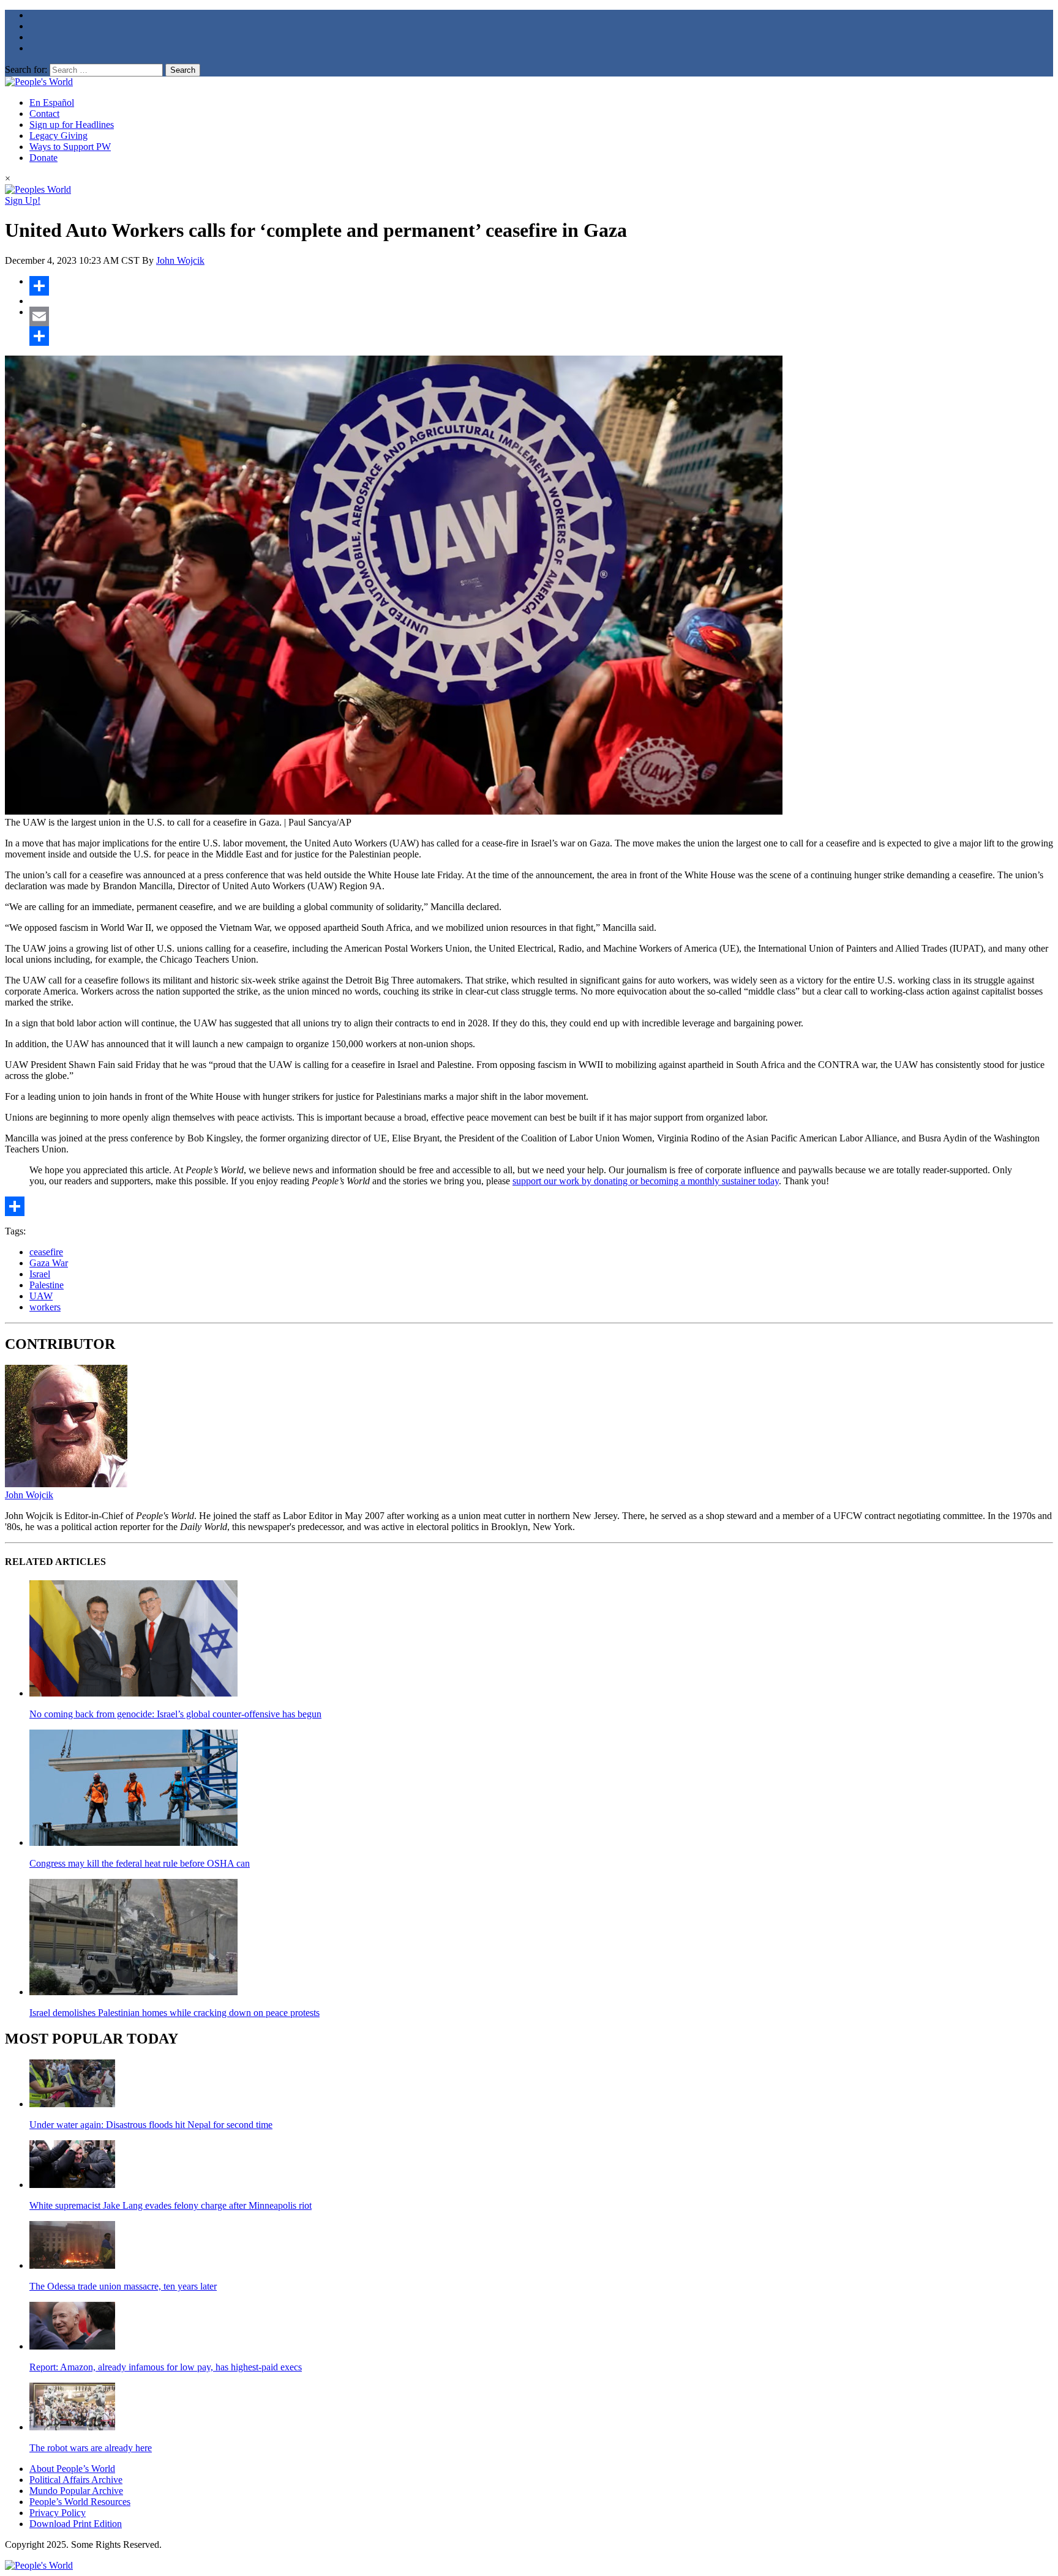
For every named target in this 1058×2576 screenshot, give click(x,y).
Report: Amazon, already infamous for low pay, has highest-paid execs (166, 2367)
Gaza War (49, 1263)
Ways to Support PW (70, 147)
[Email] (541, 316)
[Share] (541, 286)
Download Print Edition (76, 2524)
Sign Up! (23, 200)
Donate (43, 158)
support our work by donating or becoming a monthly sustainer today (646, 1181)
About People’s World (72, 2469)
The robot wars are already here (91, 2448)
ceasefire (46, 1252)
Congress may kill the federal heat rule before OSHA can (140, 1863)
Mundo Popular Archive (76, 2491)
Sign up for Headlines (72, 125)
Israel (40, 1274)
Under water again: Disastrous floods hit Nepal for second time (151, 2125)
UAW (41, 1296)
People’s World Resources (80, 2502)
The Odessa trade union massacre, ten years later (123, 2286)
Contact (44, 114)
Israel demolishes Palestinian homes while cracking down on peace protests (174, 2013)
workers (45, 1307)
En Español (52, 103)
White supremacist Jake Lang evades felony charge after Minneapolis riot (171, 2205)
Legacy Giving (58, 136)
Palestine (47, 1285)
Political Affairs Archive (76, 2480)
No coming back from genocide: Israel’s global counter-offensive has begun (175, 1714)
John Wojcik (180, 260)
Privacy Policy (58, 2513)
